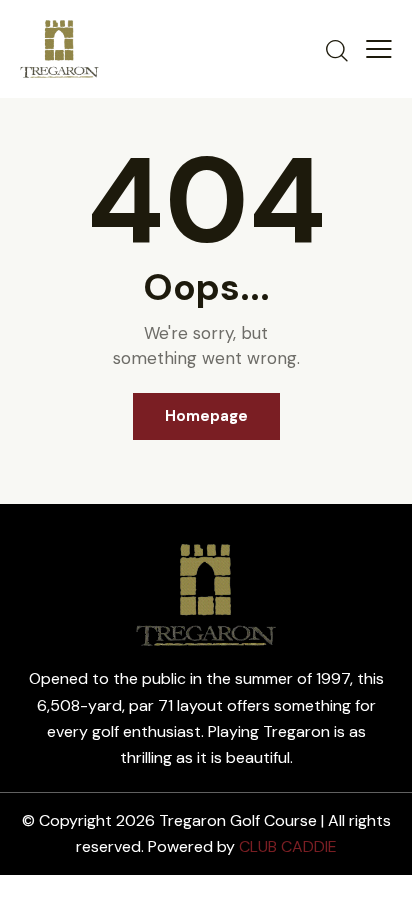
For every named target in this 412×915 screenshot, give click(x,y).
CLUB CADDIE (288, 846)
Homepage (206, 416)
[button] (379, 49)
